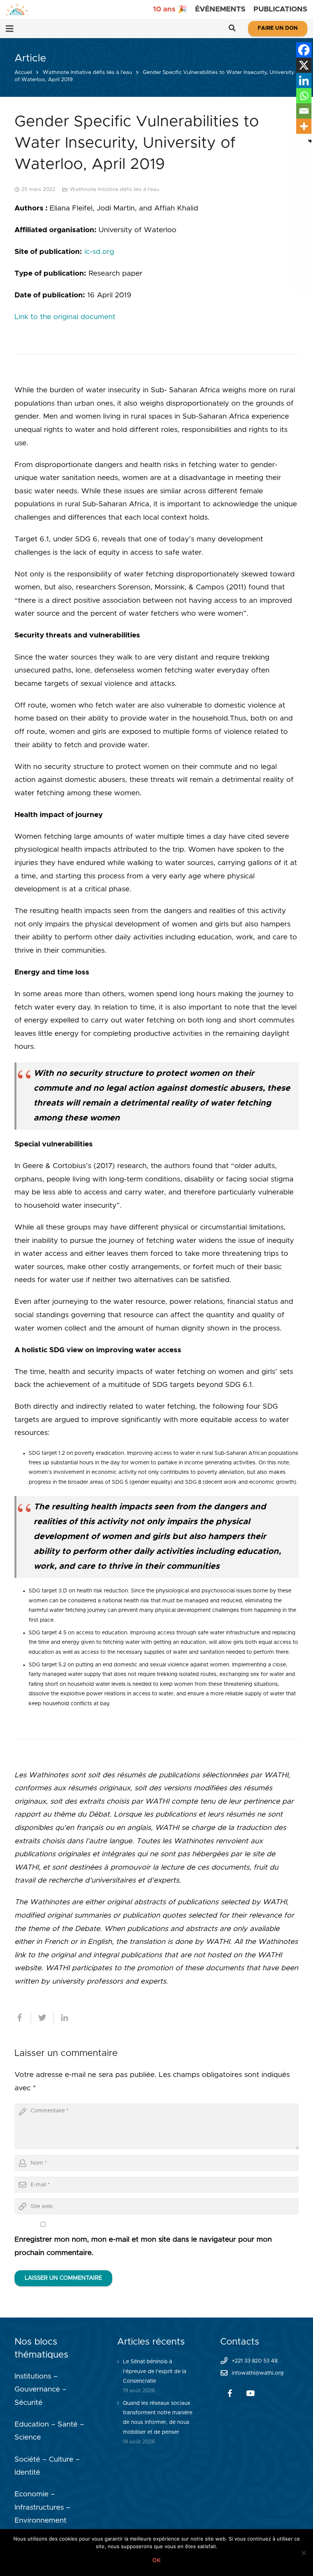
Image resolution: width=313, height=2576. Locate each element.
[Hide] (310, 141)
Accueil (23, 72)
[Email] (304, 111)
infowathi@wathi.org (258, 2373)
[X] (304, 65)
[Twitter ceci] (43, 2018)
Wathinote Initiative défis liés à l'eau (87, 72)
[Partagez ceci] (23, 2018)
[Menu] (10, 29)
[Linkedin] (304, 80)
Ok (156, 2560)
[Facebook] (304, 50)
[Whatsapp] (304, 96)
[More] (304, 126)
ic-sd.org (99, 252)
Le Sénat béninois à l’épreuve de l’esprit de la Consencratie (155, 2371)
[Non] (303, 2553)
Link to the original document (65, 317)
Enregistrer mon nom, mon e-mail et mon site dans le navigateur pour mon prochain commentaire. (143, 2246)
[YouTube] (250, 2393)
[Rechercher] (232, 29)
